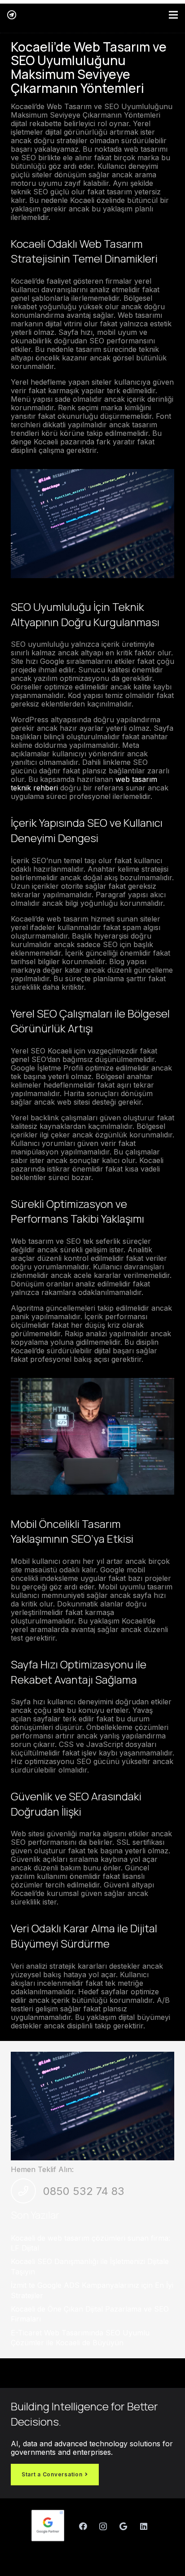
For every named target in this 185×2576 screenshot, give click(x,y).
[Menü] (173, 15)
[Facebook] (83, 2526)
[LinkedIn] (143, 2526)
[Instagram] (103, 2526)
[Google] (123, 2526)
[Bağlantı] (12, 15)
